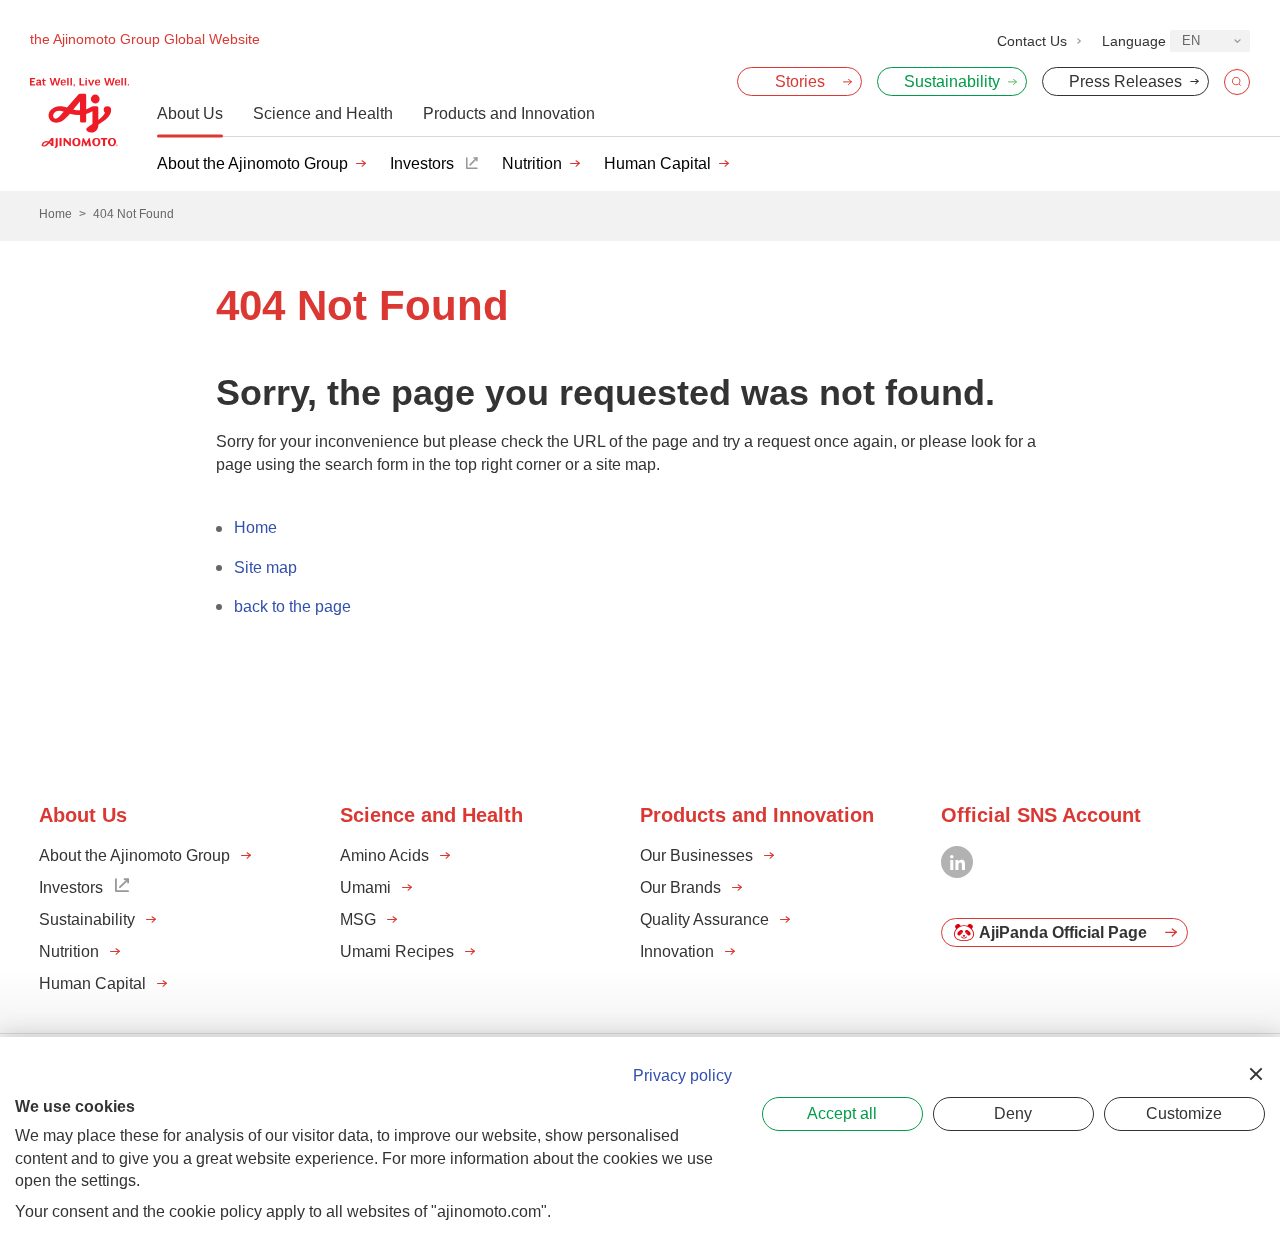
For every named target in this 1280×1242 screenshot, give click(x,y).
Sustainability (87, 919)
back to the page (292, 606)
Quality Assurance (704, 919)
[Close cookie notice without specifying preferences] (1256, 1073)
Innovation (677, 951)
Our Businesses (696, 855)
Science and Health (323, 113)
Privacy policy (682, 1075)
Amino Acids (384, 855)
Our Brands (680, 887)
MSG (358, 919)
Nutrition (532, 163)
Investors (422, 163)
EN (1191, 40)
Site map (265, 567)
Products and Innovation (509, 113)
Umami (365, 887)
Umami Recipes (397, 951)
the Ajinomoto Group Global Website (145, 39)
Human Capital (657, 163)
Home (255, 527)
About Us (190, 113)
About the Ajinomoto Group (252, 163)
